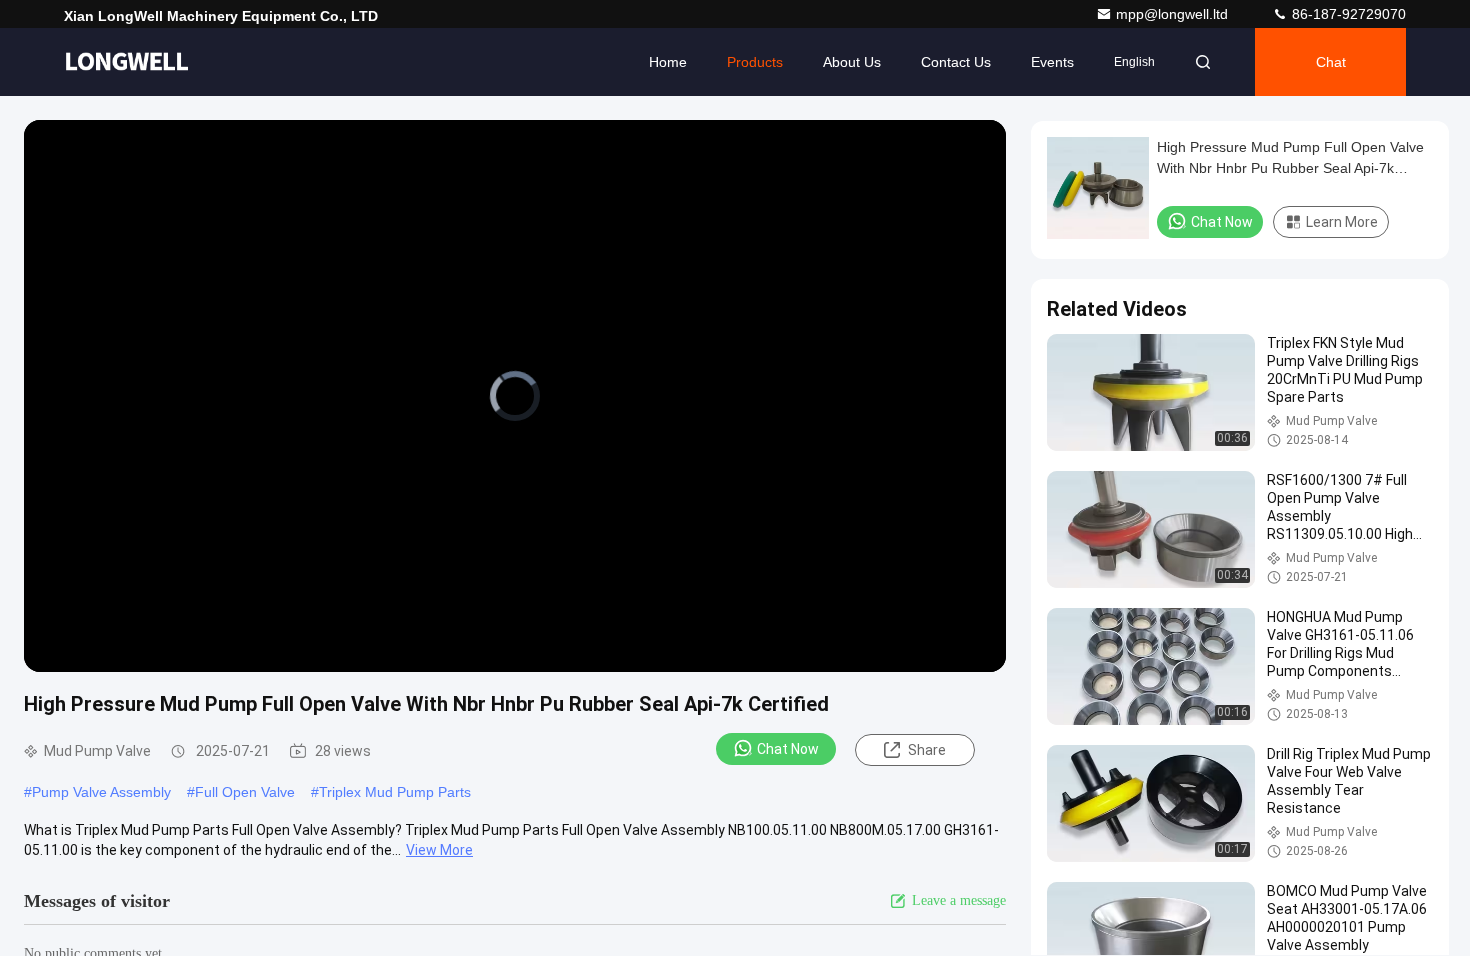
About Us (852, 62)
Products (755, 62)
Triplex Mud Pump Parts (395, 792)
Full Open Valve (245, 792)
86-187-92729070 (1347, 14)
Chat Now (788, 749)
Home (668, 62)
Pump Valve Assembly (101, 792)
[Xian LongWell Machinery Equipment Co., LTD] (127, 62)
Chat (1331, 62)
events (1052, 62)
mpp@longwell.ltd (1174, 14)
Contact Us (956, 62)
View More (439, 850)
